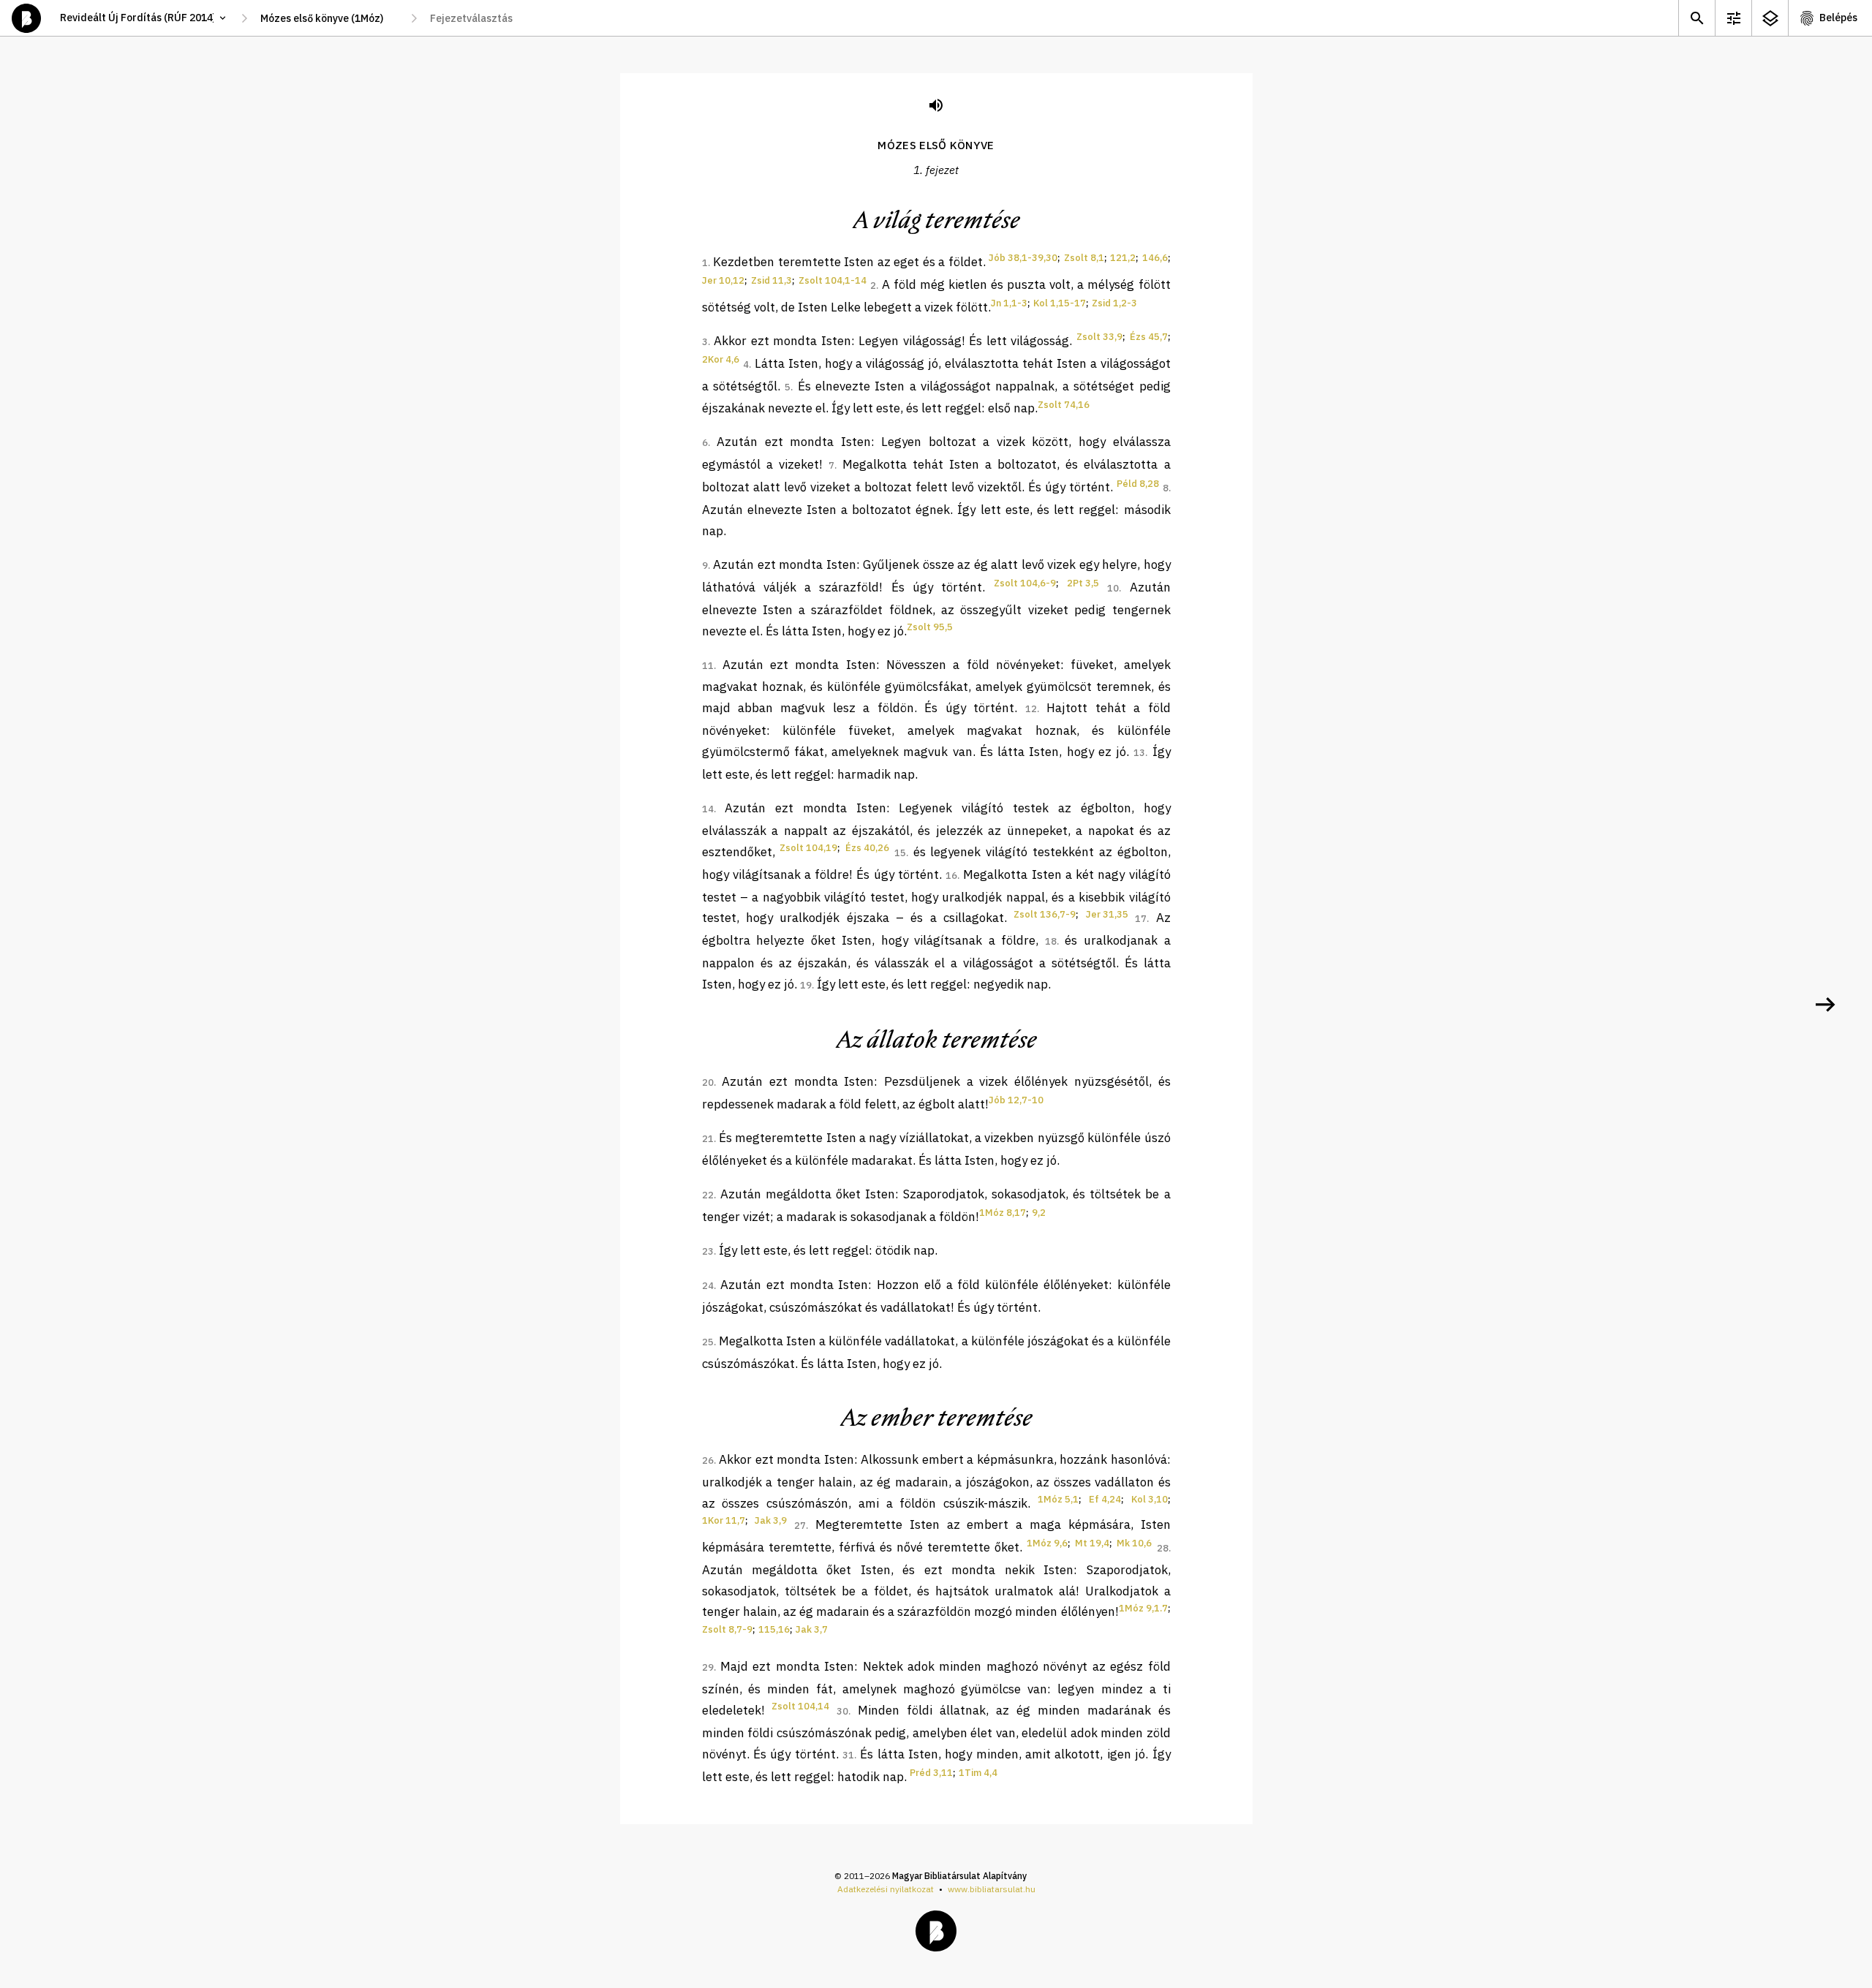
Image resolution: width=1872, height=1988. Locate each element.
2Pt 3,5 (1083, 583)
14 (708, 809)
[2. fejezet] (1825, 1005)
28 (1163, 1548)
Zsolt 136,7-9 (1045, 914)
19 (806, 985)
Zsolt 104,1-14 (833, 280)
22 (708, 1195)
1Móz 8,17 (1003, 1213)
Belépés (1838, 18)
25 (708, 1342)
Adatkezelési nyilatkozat (886, 1889)
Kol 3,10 (1150, 1499)
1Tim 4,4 (978, 1773)
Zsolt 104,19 (808, 848)
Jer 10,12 (723, 280)
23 (708, 1251)
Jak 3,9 (771, 1520)
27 (800, 1526)
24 (708, 1286)
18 (1051, 941)
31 (848, 1755)
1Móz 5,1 (1058, 1499)
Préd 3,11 (931, 1773)
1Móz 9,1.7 (1143, 1608)
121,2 (1123, 258)
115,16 (774, 1629)
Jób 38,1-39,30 (1023, 258)
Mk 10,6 (1134, 1543)
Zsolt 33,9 (1099, 337)
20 (708, 1082)
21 (708, 1139)
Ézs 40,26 (867, 848)
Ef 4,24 (1105, 1499)
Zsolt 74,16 (1064, 405)
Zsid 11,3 (771, 280)
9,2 (1039, 1213)
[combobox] (329, 18)
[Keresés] (1696, 18)
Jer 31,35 (1107, 914)
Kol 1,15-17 (1060, 303)
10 (1113, 588)
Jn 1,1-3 (1009, 303)
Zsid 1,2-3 (1114, 303)
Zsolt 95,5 (930, 627)
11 (708, 666)
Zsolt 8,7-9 (727, 1629)
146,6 (1155, 258)
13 (1139, 753)
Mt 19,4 (1092, 1543)
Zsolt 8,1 (1084, 258)
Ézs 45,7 (1149, 337)
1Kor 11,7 (724, 1520)
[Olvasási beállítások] (1733, 18)
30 (842, 1711)
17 (1141, 919)
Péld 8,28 (1138, 484)
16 (951, 876)
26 (708, 1460)
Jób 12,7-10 (1016, 1100)
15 (900, 853)
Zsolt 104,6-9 (1025, 583)
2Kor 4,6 (721, 359)
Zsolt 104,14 (800, 1706)
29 (708, 1667)
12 (1031, 709)
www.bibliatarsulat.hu (992, 1889)
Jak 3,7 (812, 1629)
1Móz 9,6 (1047, 1543)
